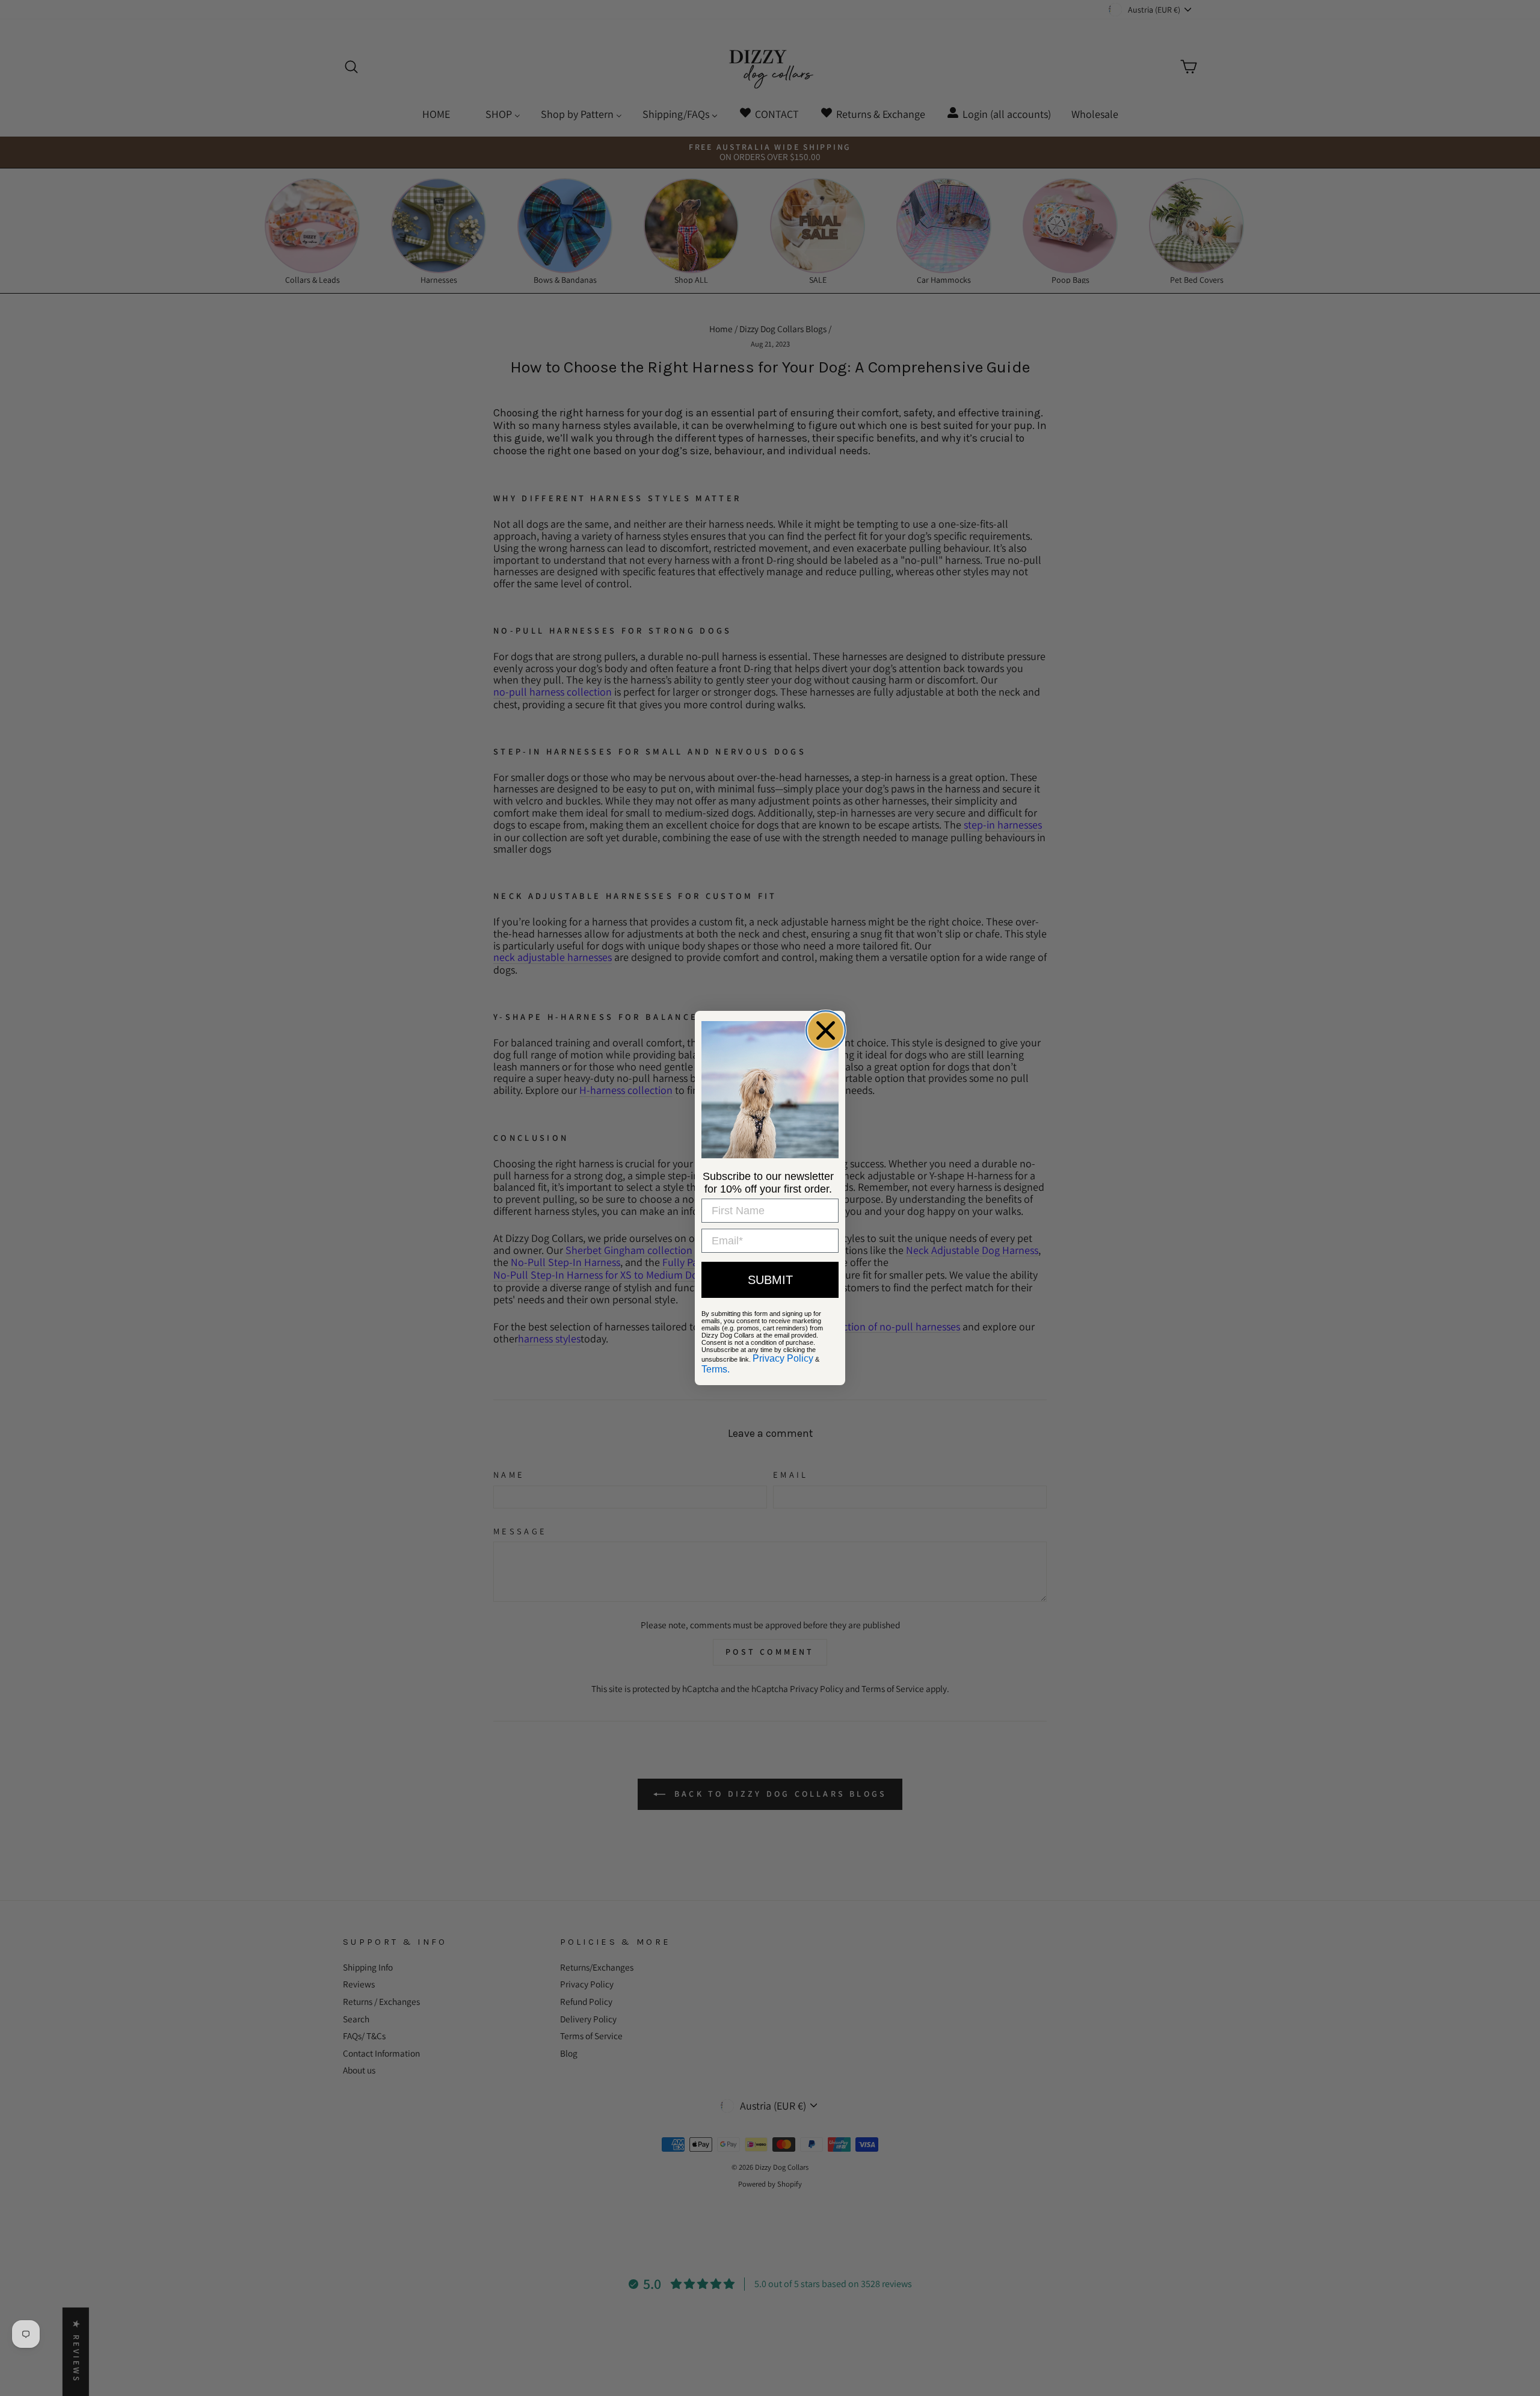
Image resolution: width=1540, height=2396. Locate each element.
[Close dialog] (826, 1030)
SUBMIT (770, 1280)
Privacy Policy (783, 1358)
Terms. (716, 1369)
